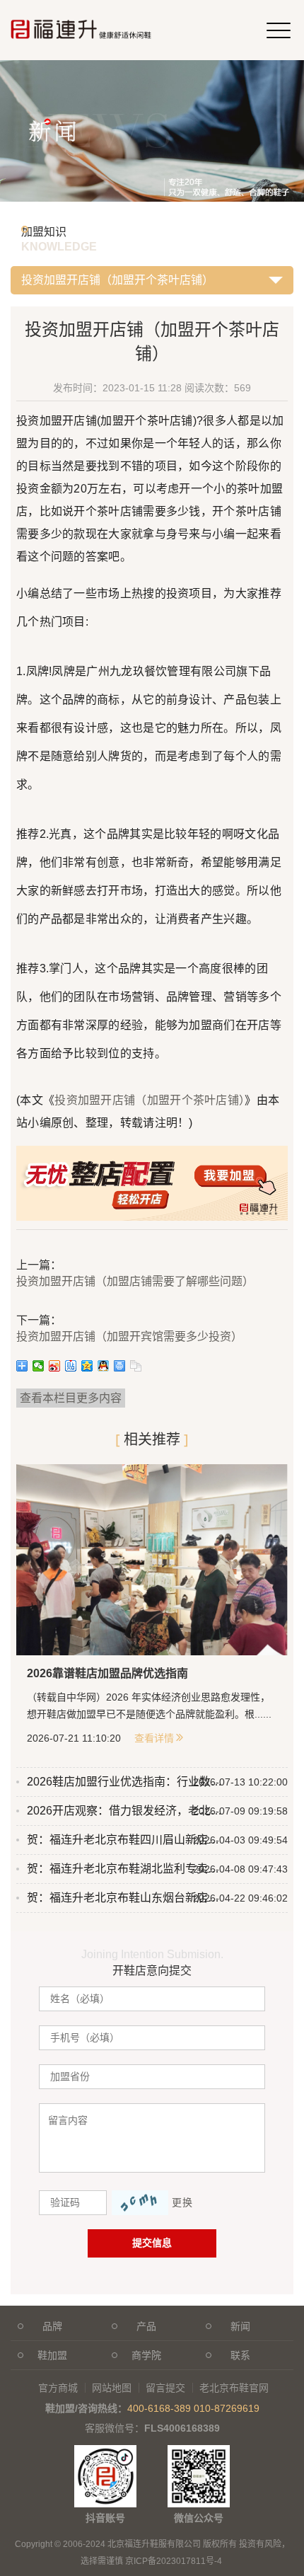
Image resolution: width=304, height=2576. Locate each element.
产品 (146, 2326)
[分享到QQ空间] (87, 1366)
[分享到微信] (39, 1366)
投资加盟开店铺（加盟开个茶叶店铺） (150, 1100)
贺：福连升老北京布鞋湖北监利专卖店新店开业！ (125, 1869)
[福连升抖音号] (105, 2452)
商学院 (146, 2355)
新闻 (240, 2326)
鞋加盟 (52, 2355)
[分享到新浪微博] (55, 1366)
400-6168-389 (159, 2408)
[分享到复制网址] (136, 1366)
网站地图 (112, 2388)
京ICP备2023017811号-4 (174, 2561)
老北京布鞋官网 (234, 2388)
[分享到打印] (120, 1366)
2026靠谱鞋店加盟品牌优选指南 (107, 1673)
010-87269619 (227, 2408)
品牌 (52, 2326)
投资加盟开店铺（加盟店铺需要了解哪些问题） (135, 1281)
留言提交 (165, 2388)
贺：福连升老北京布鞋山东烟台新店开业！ (125, 1898)
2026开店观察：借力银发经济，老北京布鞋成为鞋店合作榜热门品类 (125, 1811)
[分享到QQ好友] (104, 1366)
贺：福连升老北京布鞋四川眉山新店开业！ (125, 1840)
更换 (182, 2202)
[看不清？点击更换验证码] (140, 2203)
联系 (240, 2355)
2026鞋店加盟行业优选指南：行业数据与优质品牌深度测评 (125, 1782)
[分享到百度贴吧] (71, 1366)
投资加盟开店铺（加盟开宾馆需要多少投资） (129, 1336)
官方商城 (58, 2388)
